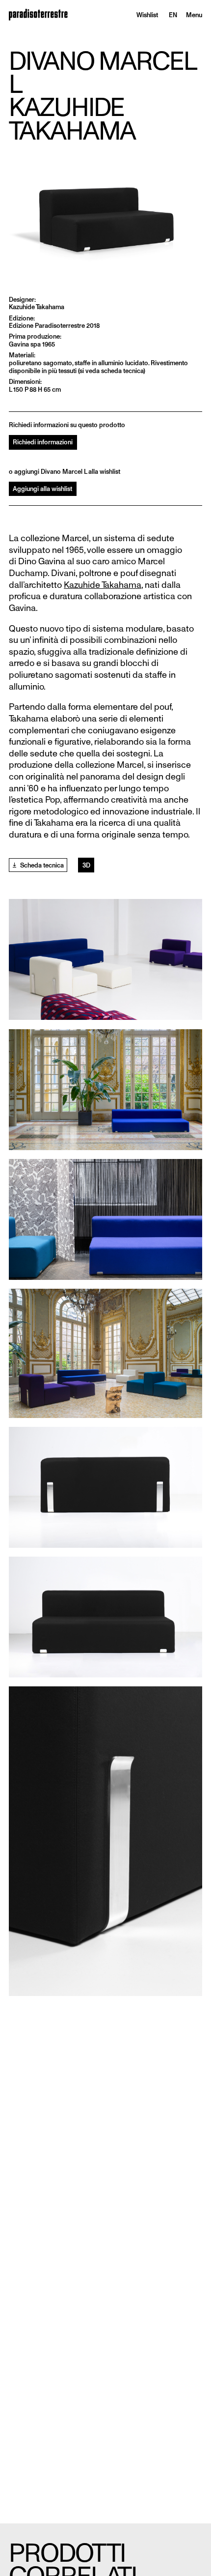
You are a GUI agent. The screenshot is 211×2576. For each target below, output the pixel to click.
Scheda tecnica (41, 865)
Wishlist (147, 15)
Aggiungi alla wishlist (42, 489)
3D (86, 865)
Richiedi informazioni (43, 442)
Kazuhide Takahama (103, 585)
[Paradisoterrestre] (38, 15)
